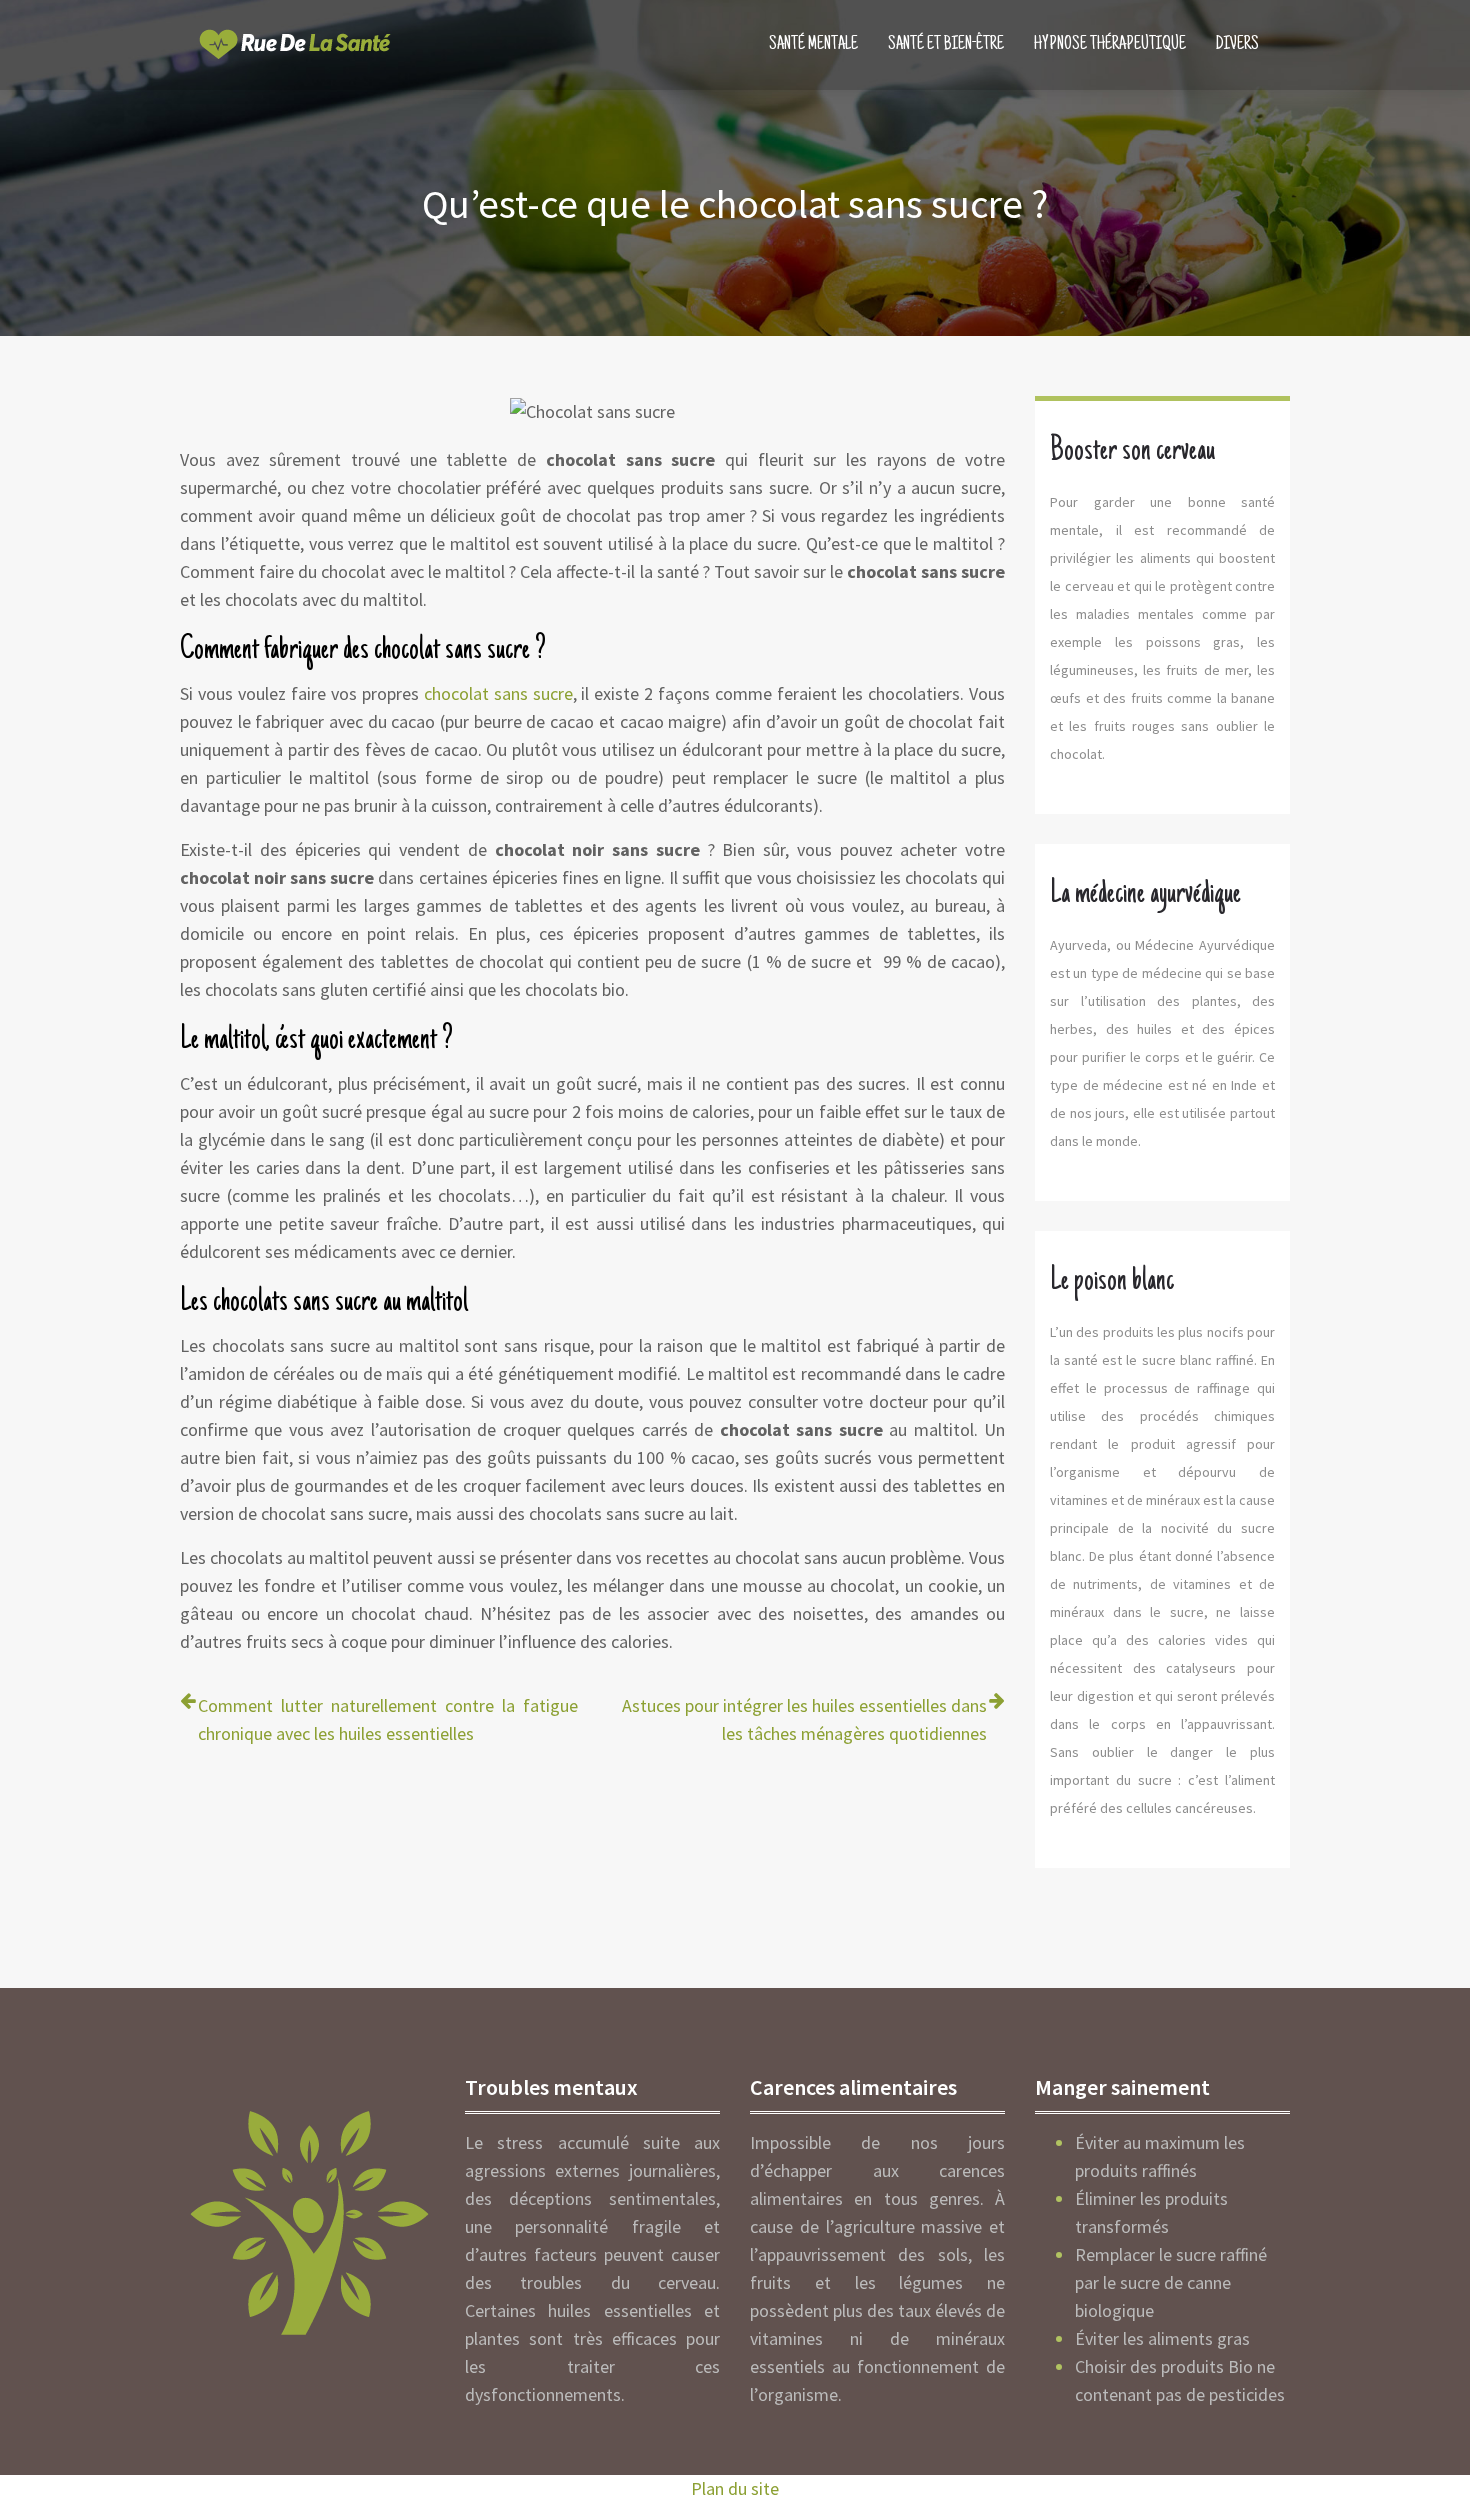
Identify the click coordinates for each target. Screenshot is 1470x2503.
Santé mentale (813, 45)
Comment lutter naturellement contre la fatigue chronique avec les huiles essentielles (388, 1719)
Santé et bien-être (946, 45)
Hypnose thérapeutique (1110, 45)
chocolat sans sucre (498, 693)
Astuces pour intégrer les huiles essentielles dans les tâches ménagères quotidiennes (804, 1719)
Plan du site (735, 2488)
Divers (1237, 45)
